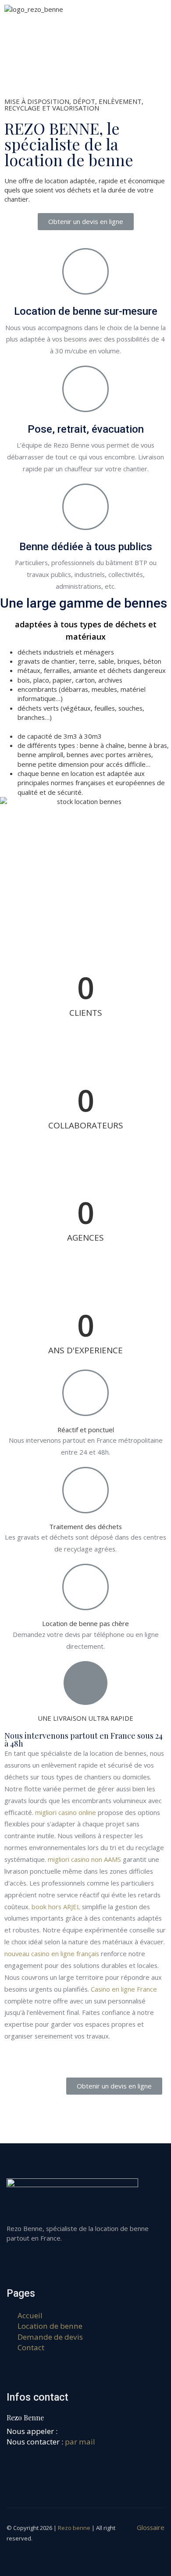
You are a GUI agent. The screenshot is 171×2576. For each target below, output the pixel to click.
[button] (86, 222)
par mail (80, 2442)
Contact (31, 2347)
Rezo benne (74, 2528)
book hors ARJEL (56, 1907)
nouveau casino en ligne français (52, 1953)
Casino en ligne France (124, 1989)
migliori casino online (66, 1812)
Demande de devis (50, 2337)
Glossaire (151, 2527)
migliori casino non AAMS (84, 1859)
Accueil (30, 2315)
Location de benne (50, 2326)
